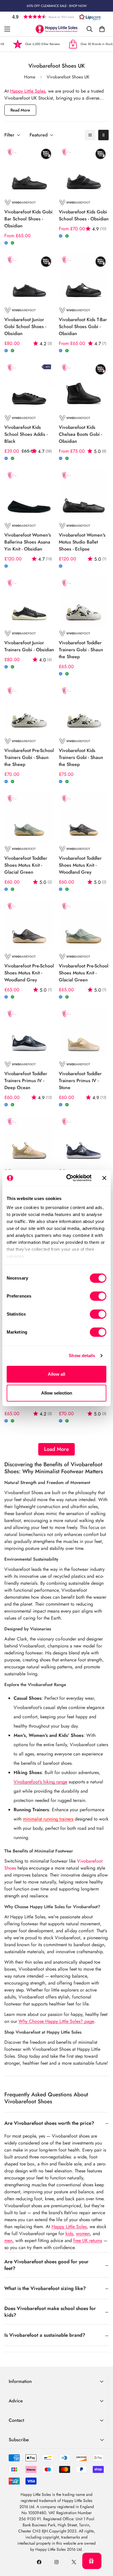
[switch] (98, 1296)
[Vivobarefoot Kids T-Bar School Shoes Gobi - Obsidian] (84, 278)
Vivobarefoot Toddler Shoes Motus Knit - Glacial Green (26, 865)
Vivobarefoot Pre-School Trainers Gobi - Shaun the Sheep (29, 757)
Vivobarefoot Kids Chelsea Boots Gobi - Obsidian (80, 434)
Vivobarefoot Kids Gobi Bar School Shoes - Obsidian (28, 219)
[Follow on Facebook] (39, 2562)
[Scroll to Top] (103, 2545)
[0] (102, 29)
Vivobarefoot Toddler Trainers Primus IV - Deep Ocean (26, 1081)
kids (69, 2234)
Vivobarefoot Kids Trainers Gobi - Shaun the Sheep (81, 757)
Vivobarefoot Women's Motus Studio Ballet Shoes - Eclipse (82, 542)
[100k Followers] (57, 2562)
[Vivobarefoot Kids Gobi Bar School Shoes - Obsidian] (29, 171)
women (83, 2234)
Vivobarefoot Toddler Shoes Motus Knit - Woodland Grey (80, 865)
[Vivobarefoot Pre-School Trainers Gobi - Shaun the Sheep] (29, 709)
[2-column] (103, 135)
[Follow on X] (74, 2562)
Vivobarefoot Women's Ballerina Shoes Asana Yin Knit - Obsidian (28, 542)
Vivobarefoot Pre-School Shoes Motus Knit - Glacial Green (84, 973)
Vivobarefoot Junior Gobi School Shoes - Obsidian (25, 327)
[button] (57, 17)
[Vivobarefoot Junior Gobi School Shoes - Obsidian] (29, 278)
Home (30, 77)
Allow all (57, 1374)
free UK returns (88, 2240)
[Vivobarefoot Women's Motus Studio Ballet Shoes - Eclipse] (84, 494)
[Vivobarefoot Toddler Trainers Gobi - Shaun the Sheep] (84, 602)
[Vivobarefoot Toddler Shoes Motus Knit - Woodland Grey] (84, 817)
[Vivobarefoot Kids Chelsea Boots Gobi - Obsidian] (84, 386)
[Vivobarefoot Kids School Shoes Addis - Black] (29, 386)
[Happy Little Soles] (57, 29)
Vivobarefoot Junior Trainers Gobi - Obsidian (29, 646)
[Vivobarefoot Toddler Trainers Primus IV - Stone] (84, 1032)
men (8, 2240)
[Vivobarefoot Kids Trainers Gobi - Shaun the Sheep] (84, 709)
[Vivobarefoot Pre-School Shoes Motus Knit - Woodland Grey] (29, 925)
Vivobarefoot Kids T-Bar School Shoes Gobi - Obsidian (83, 327)
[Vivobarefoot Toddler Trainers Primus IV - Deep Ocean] (29, 1032)
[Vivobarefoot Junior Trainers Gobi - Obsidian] (29, 602)
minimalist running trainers (48, 1819)
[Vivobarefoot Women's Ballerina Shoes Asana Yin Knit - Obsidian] (29, 494)
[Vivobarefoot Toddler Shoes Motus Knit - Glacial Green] (29, 817)
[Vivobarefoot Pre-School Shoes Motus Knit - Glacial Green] (84, 925)
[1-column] (90, 135)
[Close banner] (104, 1178)
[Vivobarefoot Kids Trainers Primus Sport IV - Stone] (29, 1140)
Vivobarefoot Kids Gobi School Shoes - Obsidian (84, 215)
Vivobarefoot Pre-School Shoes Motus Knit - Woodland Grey (29, 973)
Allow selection (57, 1393)
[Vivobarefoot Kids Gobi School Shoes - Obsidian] (84, 171)
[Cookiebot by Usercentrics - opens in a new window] (69, 1178)
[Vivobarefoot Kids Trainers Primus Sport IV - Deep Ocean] (84, 1140)
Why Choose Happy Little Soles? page (56, 2021)
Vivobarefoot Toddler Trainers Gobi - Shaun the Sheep (81, 650)
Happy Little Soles (28, 91)
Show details (82, 1356)
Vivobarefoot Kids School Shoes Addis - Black (26, 434)
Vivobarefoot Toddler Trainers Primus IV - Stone (80, 1081)
